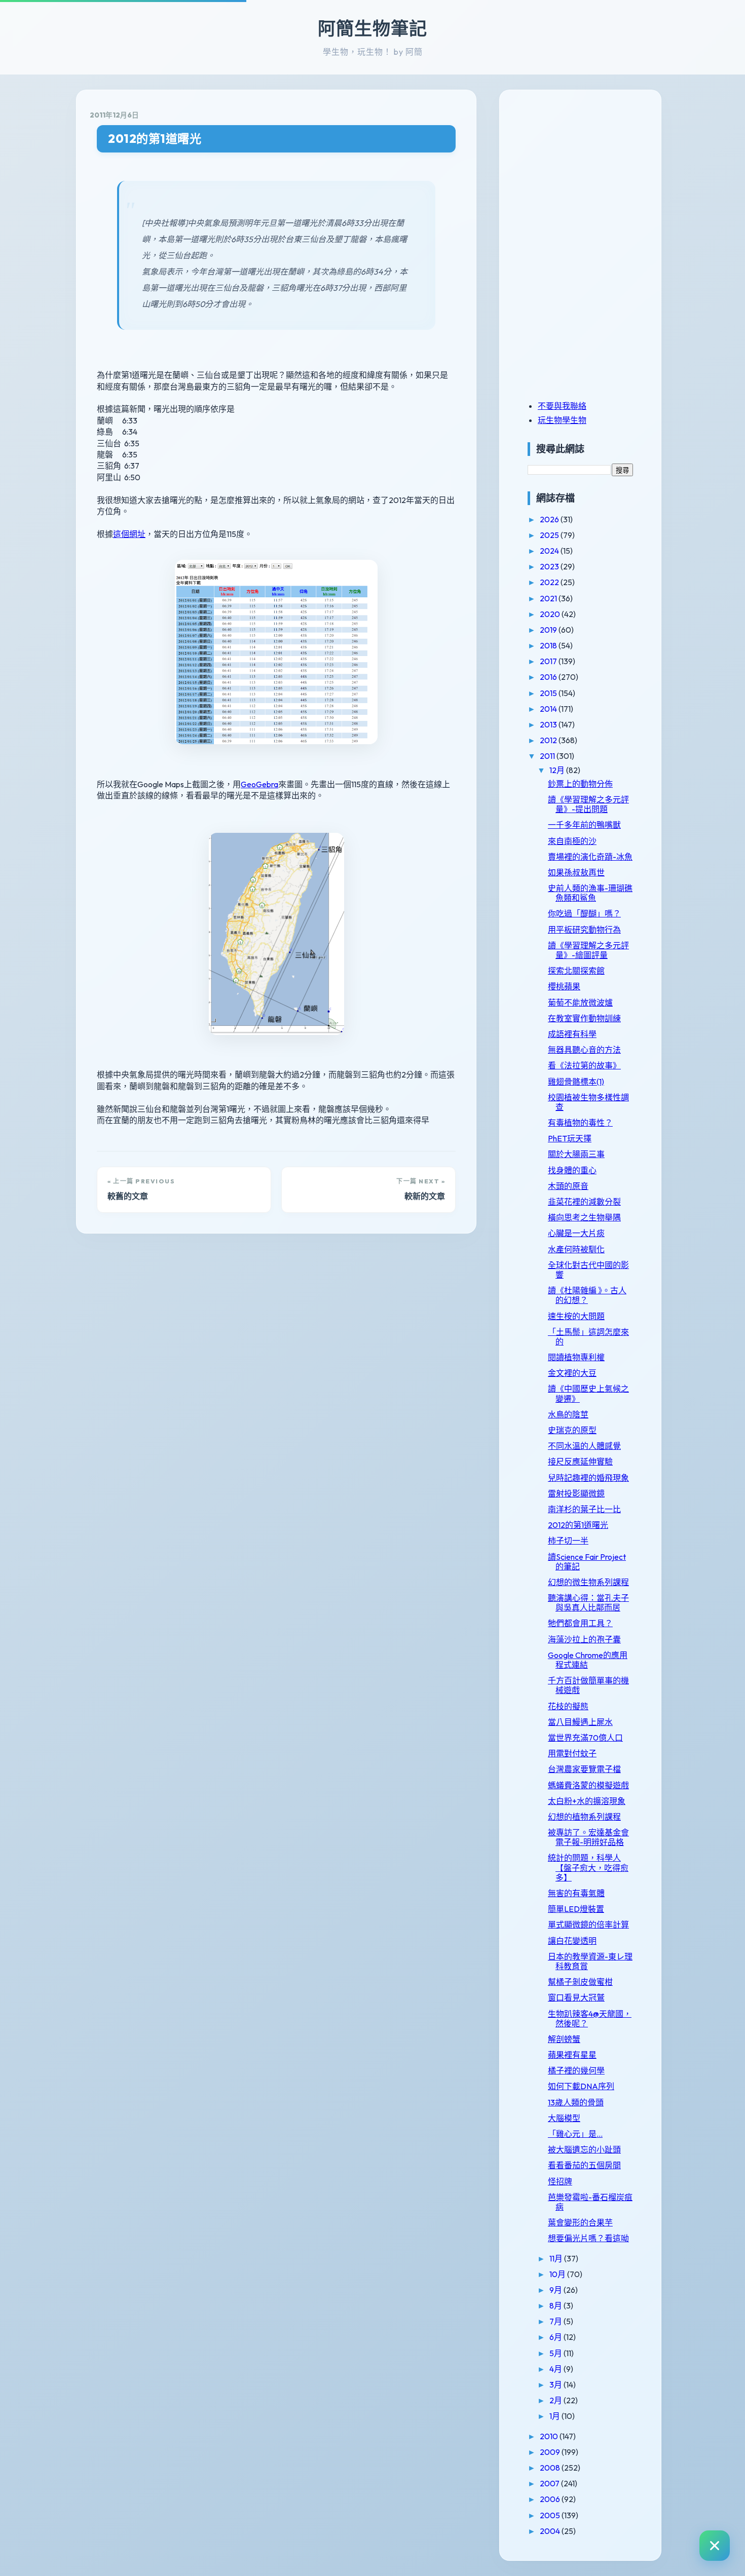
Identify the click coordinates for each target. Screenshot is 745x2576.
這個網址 (129, 534)
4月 (556, 2369)
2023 (550, 566)
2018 (549, 645)
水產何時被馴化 (576, 1249)
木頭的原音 (568, 1186)
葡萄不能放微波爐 (580, 1003)
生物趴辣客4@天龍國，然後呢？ (590, 2018)
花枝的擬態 (568, 1706)
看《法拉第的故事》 (584, 1065)
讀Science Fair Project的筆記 (587, 1562)
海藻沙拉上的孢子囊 (584, 1639)
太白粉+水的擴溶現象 (587, 1801)
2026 (550, 519)
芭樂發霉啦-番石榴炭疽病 (590, 2202)
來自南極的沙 (572, 841)
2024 (550, 551)
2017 (549, 661)
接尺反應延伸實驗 (580, 1462)
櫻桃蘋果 (564, 986)
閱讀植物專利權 (576, 1357)
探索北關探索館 (576, 971)
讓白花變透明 (572, 1941)
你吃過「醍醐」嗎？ (584, 913)
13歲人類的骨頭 (576, 2102)
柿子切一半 (568, 1541)
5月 (556, 2353)
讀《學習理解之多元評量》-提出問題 (588, 804)
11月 (557, 2258)
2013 (549, 724)
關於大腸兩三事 (576, 1154)
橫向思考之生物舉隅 (584, 1217)
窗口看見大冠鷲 (576, 1997)
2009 (551, 2452)
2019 (549, 630)
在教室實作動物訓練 (584, 1018)
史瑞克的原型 (572, 1430)
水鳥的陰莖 (568, 1414)
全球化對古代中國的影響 (588, 1270)
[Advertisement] (591, 174)
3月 (556, 2385)
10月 (558, 2274)
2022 (550, 582)
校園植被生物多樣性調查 (588, 1102)
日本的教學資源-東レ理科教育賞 (590, 1961)
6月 (556, 2337)
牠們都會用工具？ (580, 1623)
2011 (548, 756)
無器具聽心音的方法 (584, 1050)
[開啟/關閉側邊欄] (715, 2546)
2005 (551, 2515)
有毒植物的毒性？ (580, 1123)
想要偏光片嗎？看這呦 (588, 2238)
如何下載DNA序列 (581, 2086)
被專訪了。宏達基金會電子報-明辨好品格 (588, 1837)
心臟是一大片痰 (576, 1233)
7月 (556, 2321)
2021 (549, 598)
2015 (549, 693)
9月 (556, 2290)
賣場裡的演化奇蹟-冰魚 (590, 857)
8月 (556, 2305)
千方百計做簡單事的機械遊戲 (588, 1685)
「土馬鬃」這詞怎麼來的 (588, 1337)
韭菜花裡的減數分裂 (584, 1202)
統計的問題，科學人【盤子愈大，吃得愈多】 (588, 1867)
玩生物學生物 (562, 420)
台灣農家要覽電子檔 (584, 1769)
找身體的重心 (572, 1170)
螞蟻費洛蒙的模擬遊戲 (588, 1785)
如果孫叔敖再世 (576, 872)
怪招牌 (560, 2181)
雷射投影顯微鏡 (576, 1493)
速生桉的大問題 (576, 1316)
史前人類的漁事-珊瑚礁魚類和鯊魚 (590, 893)
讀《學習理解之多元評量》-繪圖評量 (588, 950)
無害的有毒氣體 (576, 1893)
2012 (549, 740)
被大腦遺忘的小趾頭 (584, 2149)
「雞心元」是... (575, 2134)
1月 (555, 2416)
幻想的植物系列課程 (584, 1817)
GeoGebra (259, 784)
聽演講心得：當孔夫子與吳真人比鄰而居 (588, 1603)
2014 (549, 709)
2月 (556, 2400)
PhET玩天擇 (570, 1138)
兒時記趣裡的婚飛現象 (588, 1478)
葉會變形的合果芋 (580, 2222)
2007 (550, 2483)
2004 (551, 2531)
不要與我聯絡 (562, 406)
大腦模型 (564, 2118)
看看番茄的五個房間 (584, 2165)
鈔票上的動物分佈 (580, 784)
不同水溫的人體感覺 (584, 1446)
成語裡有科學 (572, 1034)
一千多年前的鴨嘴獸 (584, 825)
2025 (550, 535)
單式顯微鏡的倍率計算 (588, 1925)
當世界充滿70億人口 (585, 1738)
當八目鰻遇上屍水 (580, 1722)
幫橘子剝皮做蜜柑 (580, 1982)
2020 (551, 614)
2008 (551, 2468)
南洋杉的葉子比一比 (584, 1509)
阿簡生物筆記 (372, 28)
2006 (551, 2499)
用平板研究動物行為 (584, 930)
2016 (549, 677)
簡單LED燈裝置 (576, 1909)
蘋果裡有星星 (572, 2055)
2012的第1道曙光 (155, 139)
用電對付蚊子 (572, 1753)
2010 (550, 2436)
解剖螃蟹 (564, 2039)
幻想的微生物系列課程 (588, 1582)
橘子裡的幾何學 (576, 2070)
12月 (558, 770)
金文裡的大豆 (572, 1373)
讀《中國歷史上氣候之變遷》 (588, 1393)
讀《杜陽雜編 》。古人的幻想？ (587, 1295)
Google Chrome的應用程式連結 (588, 1660)
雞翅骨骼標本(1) (576, 1082)
